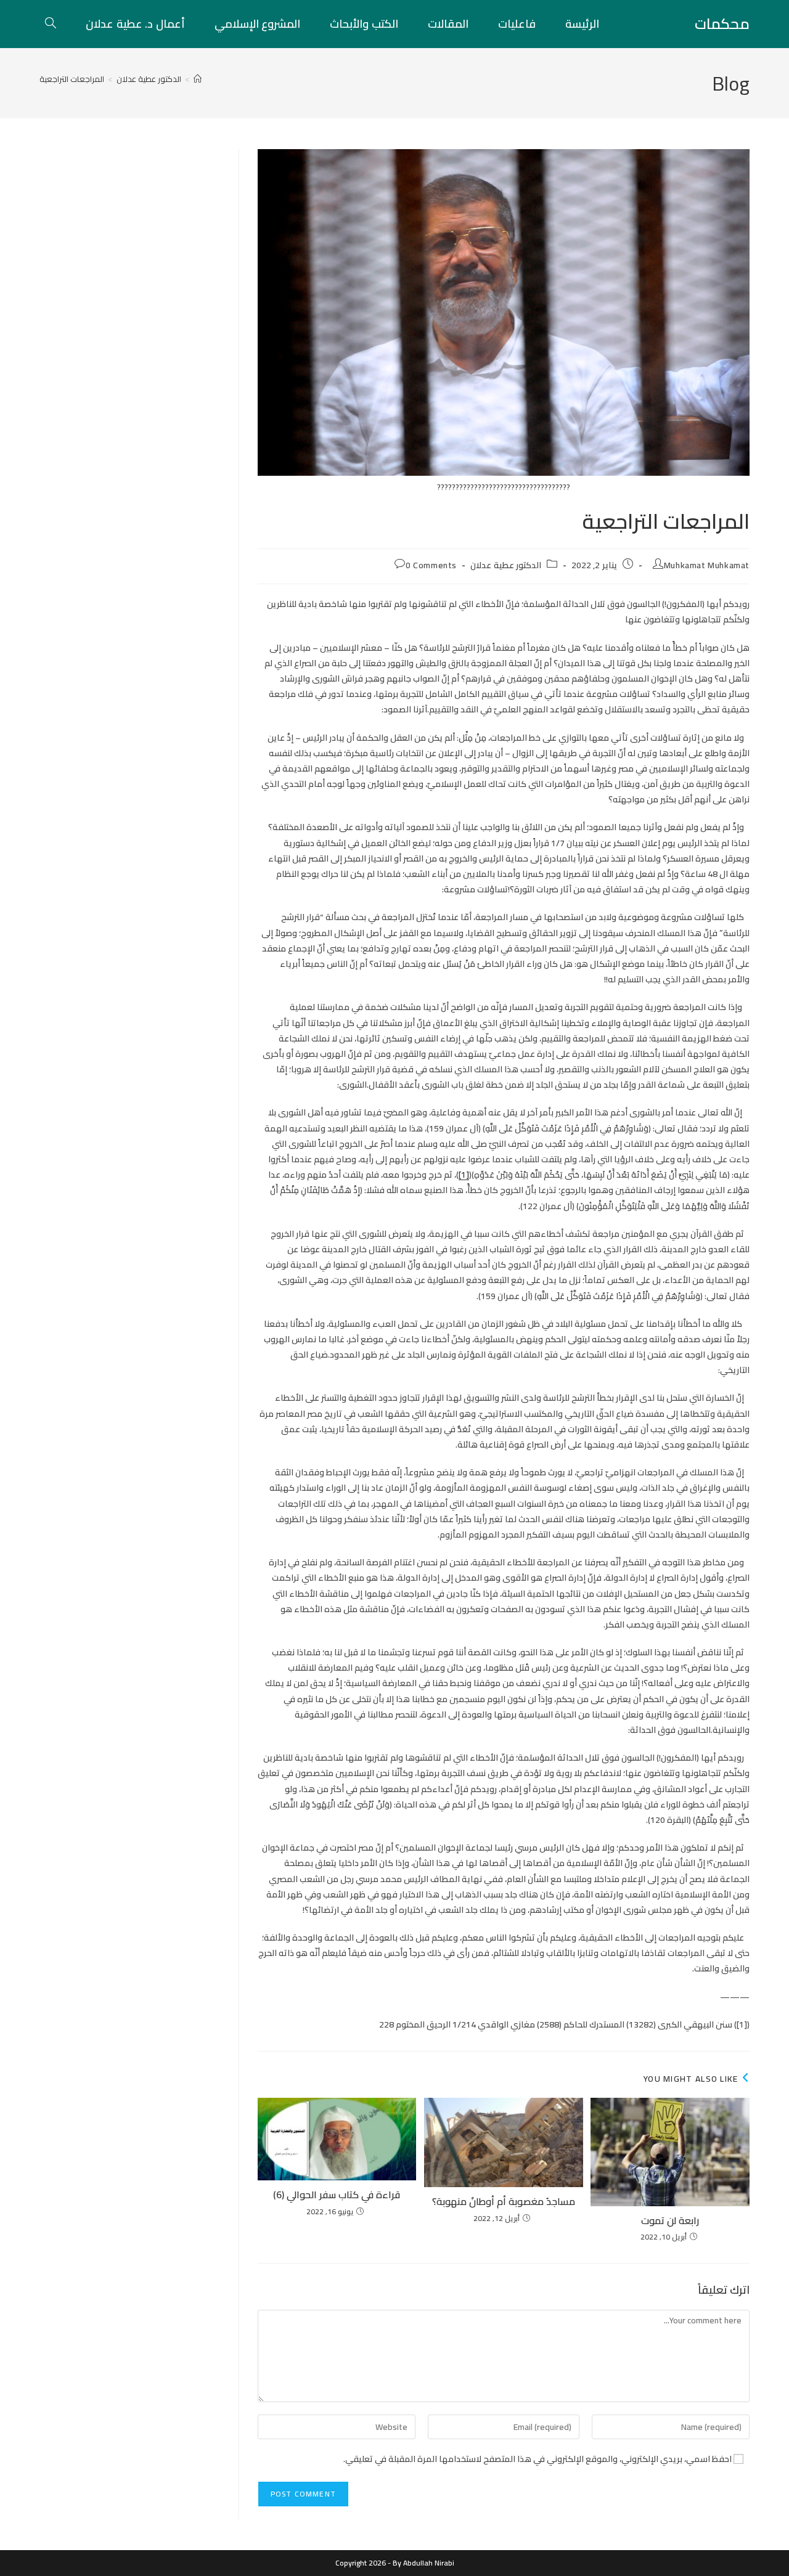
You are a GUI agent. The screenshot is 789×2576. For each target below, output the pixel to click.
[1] (464, 1175)
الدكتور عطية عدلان (506, 565)
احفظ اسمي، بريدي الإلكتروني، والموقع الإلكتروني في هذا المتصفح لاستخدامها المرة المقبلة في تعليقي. (538, 2459)
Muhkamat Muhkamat (707, 565)
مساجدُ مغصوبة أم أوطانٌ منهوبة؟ (504, 2201)
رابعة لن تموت (670, 2220)
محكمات (722, 24)
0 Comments (431, 565)
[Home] (198, 79)
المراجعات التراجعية (72, 79)
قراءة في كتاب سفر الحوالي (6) (337, 2195)
